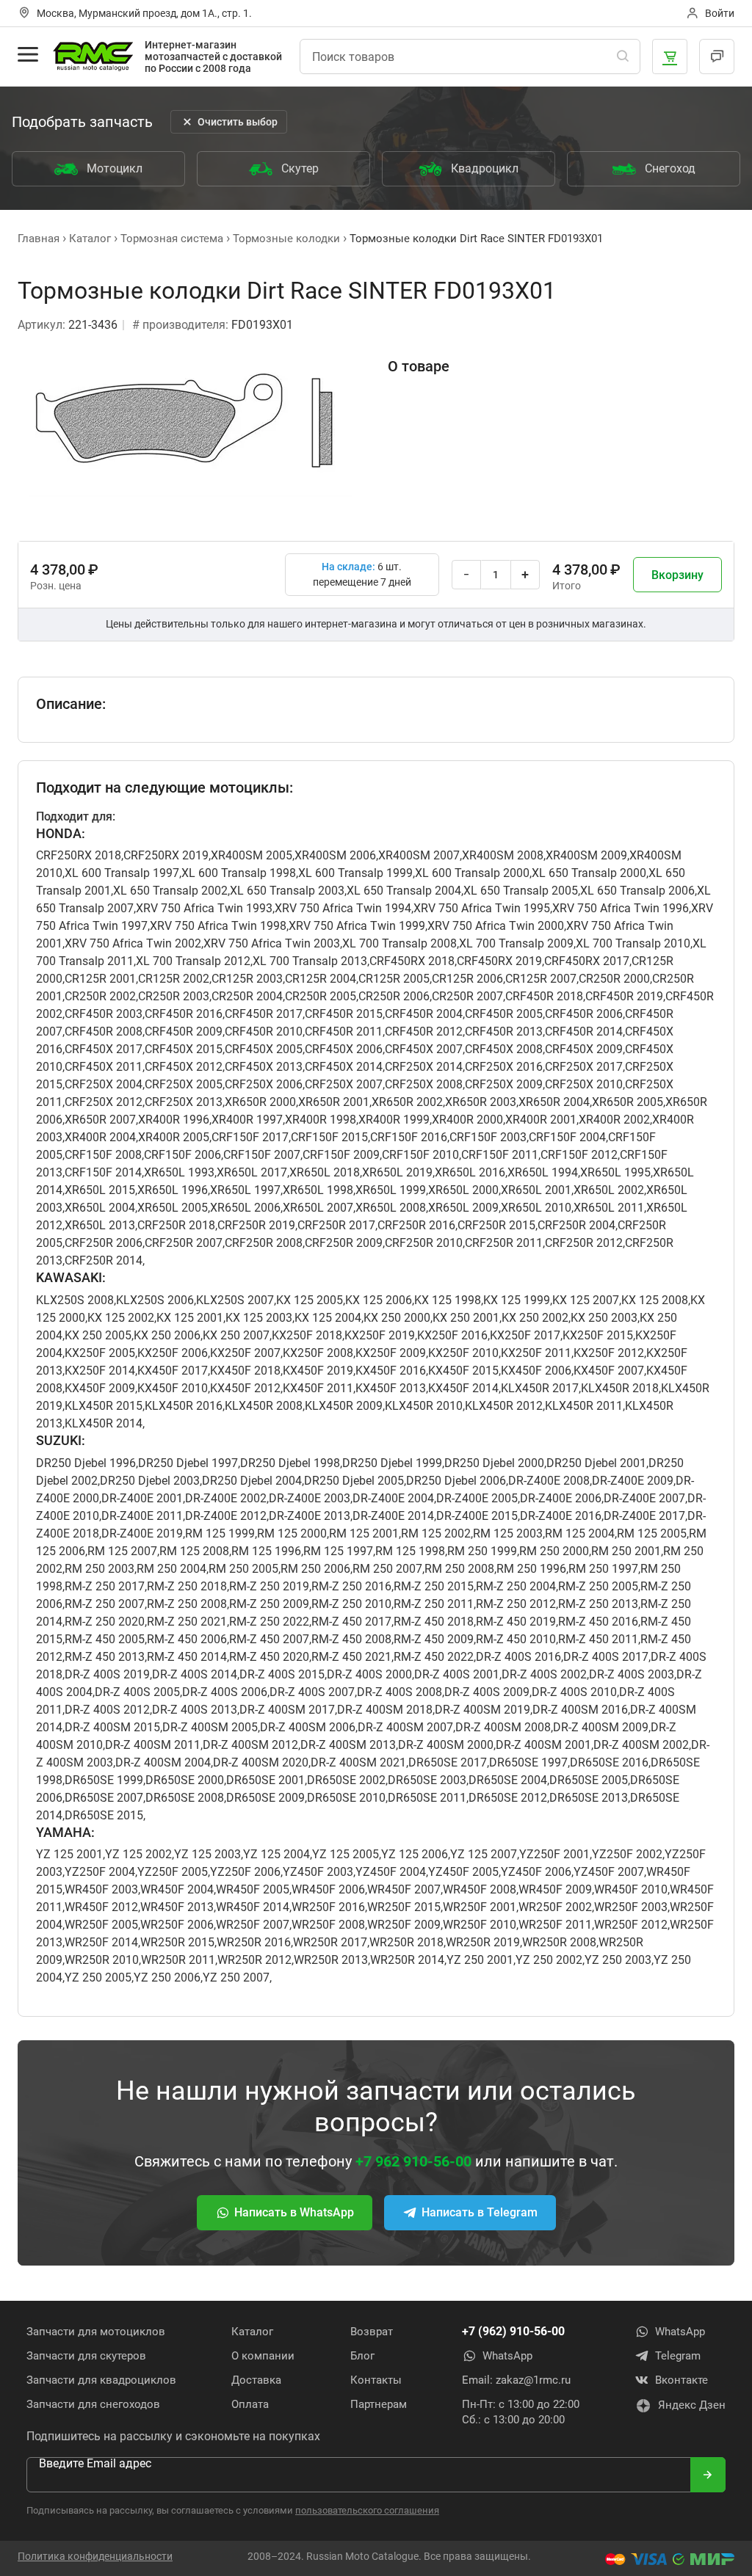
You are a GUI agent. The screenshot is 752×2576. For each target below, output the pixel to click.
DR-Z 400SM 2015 (112, 1727)
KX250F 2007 (245, 1353)
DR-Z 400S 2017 (606, 1657)
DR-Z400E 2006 (561, 1498)
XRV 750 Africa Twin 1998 (218, 926)
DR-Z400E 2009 (633, 1481)
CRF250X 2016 (504, 1067)
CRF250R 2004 (576, 1225)
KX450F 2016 (391, 1371)
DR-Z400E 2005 (477, 1498)
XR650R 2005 (628, 1102)
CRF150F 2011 (500, 1155)
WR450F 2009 (555, 1889)
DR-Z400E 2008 (549, 1481)
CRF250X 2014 (424, 1067)
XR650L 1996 (173, 1190)
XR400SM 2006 (335, 855)
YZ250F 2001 (554, 1854)
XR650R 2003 (481, 1102)
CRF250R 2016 (416, 1225)
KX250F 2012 (609, 1353)
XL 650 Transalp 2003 (287, 891)
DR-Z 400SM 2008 (503, 1727)
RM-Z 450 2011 (598, 1639)
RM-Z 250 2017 (105, 1586)
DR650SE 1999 (104, 1780)
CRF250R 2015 (496, 1225)
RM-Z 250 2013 (598, 1604)
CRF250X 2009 (504, 1084)
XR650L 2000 (463, 1190)
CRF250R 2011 (504, 1243)
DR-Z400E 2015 (477, 1516)
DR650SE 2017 (448, 1762)
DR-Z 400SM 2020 (261, 1762)
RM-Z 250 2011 (434, 1604)
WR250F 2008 (328, 1925)
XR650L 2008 (391, 1208)
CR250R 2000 (614, 979)
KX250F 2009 (391, 1353)
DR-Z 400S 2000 (369, 1674)
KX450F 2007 (609, 1371)
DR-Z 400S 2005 (137, 1692)
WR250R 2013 (331, 1960)
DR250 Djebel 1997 (188, 1463)
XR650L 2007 (318, 1208)
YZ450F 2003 (318, 1872)
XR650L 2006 (245, 1208)
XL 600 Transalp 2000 (472, 873)
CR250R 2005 (321, 996)
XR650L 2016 (470, 1172)
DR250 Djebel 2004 (252, 1481)
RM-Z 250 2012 (516, 1604)
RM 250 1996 (531, 1569)
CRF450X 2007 (424, 1049)
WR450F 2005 (253, 1889)
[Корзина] (670, 57)
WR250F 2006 (177, 1925)
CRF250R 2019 (256, 1225)
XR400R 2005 (174, 1137)
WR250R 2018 (406, 1942)
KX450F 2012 (245, 1388)
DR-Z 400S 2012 (107, 1710)
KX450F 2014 (463, 1388)
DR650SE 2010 (346, 1798)
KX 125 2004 (328, 1318)
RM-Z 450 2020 (269, 1657)
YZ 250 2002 (549, 1960)
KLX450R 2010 (424, 1406)
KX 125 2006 (379, 1300)
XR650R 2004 (554, 1102)
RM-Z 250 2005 (598, 1586)
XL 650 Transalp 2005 (521, 891)
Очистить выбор (238, 122)
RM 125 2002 (436, 1533)
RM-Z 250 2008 (187, 1604)
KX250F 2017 (525, 1335)
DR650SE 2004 (508, 1780)
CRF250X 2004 (104, 1084)
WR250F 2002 (555, 1907)
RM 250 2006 (315, 1569)
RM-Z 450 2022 (434, 1657)
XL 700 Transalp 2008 (399, 943)
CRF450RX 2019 (499, 961)
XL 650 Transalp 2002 (170, 891)
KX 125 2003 (259, 1318)
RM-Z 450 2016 (598, 1622)
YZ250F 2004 (100, 1872)
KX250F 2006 (173, 1353)
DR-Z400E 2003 (310, 1498)
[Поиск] (623, 57)
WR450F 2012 (101, 1907)
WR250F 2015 (404, 1907)
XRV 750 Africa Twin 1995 (482, 908)
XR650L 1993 (179, 1172)
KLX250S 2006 (155, 1300)
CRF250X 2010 (584, 1084)
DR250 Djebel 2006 (456, 1481)
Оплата (250, 2404)
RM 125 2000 (292, 1533)
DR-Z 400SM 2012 (250, 1745)
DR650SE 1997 (528, 1762)
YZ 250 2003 (618, 1960)
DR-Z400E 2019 (142, 1533)
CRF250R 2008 (264, 1243)
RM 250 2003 (100, 1569)
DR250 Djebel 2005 (354, 1481)
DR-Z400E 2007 (644, 1498)
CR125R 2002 (174, 979)
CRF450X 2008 (504, 1049)
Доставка (256, 2380)
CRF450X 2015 (184, 1049)
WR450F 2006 (328, 1889)
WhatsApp (507, 2356)
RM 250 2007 (387, 1569)
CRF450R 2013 (504, 1032)
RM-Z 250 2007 (105, 1604)
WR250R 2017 (330, 1942)
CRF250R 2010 (424, 1243)
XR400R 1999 (394, 1120)
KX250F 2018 (307, 1335)
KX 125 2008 (655, 1300)
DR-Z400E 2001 (142, 1498)
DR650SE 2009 (265, 1798)
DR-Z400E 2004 (393, 1498)
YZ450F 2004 (391, 1872)
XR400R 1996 (174, 1120)
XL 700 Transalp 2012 (193, 961)
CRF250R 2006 (104, 1243)
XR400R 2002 (614, 1120)
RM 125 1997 (338, 1551)
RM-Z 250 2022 (269, 1622)
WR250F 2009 (404, 1925)
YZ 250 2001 (480, 1960)
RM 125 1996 (266, 1551)
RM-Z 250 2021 (187, 1622)
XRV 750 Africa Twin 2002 (133, 943)
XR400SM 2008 (503, 855)
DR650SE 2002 (346, 1780)
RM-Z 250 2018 (187, 1586)
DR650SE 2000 (185, 1780)
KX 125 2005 (310, 1300)
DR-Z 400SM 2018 (385, 1710)
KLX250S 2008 (75, 1300)
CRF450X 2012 (184, 1067)
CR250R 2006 (394, 996)
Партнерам (379, 2404)
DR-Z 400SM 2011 (153, 1745)
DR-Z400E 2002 (226, 1498)
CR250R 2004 (247, 996)
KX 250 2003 (604, 1318)
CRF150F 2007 (262, 1155)
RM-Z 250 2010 (351, 1604)
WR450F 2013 (177, 1907)
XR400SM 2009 (586, 855)
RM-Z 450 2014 (187, 1657)
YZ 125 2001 (69, 1854)
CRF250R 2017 (336, 1225)
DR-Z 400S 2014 (195, 1674)
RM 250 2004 (171, 1569)
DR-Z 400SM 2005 (210, 1727)
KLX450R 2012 (504, 1406)
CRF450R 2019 (624, 996)
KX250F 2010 (463, 1353)
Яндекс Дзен (692, 2405)
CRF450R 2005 (504, 1014)
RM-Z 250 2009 (269, 1604)
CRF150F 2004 (567, 1137)
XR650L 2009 (463, 1208)
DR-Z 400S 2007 (312, 1692)
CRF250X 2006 (264, 1084)
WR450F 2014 (253, 1907)
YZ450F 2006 (536, 1872)
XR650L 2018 (325, 1172)
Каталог (252, 2332)
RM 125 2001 (364, 1533)
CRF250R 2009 (344, 1243)
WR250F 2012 (631, 1925)
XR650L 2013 (100, 1225)
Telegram (678, 2356)
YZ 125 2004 (276, 1854)
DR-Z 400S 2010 (574, 1692)
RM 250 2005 (243, 1569)
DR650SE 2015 (104, 1815)
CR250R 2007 (467, 996)
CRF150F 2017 (250, 1137)
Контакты (376, 2380)
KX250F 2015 (598, 1335)
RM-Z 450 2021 (351, 1657)
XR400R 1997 (247, 1120)
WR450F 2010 (631, 1889)
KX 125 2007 (586, 1300)
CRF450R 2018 (544, 996)
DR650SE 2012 (508, 1798)
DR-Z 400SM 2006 (308, 1727)
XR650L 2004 (100, 1208)
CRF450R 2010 (264, 1032)
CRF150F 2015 (329, 1137)
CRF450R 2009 (184, 1032)
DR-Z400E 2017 (644, 1516)
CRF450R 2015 (344, 1014)
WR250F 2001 (480, 1907)
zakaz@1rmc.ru (533, 2380)
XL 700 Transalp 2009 (516, 943)
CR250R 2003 (174, 996)
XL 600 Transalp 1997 (122, 873)
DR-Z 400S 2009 (487, 1692)
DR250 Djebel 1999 (392, 1463)
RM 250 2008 (459, 1569)
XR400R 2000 (467, 1120)
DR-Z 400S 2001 (457, 1674)
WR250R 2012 (254, 1960)
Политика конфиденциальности (95, 2556)
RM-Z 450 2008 (351, 1639)
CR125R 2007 (541, 979)
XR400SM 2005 (252, 855)
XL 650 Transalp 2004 (404, 891)
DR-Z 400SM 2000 (446, 1745)
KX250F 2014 (100, 1371)
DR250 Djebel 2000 (494, 1463)
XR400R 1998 (321, 1120)
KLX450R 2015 (104, 1406)
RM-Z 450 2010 (516, 1639)
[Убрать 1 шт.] (466, 575)
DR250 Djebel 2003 (150, 1481)
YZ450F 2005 (463, 1872)
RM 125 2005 (652, 1533)
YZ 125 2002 (138, 1854)
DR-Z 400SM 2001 (543, 1745)
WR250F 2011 (555, 1925)
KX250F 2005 (100, 1353)
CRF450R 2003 (104, 1014)
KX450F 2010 (173, 1388)
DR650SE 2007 (104, 1798)
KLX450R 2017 (540, 1388)
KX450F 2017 (173, 1371)
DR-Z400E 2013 (310, 1516)
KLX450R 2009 (344, 1406)
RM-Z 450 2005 (105, 1639)
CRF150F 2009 (341, 1155)
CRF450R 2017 (264, 1014)
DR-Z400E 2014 (393, 1516)
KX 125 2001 (190, 1318)
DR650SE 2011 (427, 1798)
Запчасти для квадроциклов (101, 2380)
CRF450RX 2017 (587, 961)
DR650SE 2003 (427, 1780)
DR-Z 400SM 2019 (482, 1710)
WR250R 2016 (254, 1942)
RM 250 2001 (626, 1551)
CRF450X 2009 (584, 1049)
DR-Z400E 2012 (226, 1516)
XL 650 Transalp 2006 (637, 891)
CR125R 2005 (394, 979)
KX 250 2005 (98, 1335)
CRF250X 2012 (104, 1102)
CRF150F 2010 (420, 1155)
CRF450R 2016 (184, 1014)
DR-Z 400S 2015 (282, 1674)
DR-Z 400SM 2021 (358, 1762)
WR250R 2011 (178, 1960)
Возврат (372, 2332)
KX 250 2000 (397, 1318)
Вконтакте (681, 2380)
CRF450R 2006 (584, 1014)
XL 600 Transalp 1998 (239, 873)
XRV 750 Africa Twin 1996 (621, 908)
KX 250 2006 (167, 1335)
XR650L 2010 (536, 1208)
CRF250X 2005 (184, 1084)
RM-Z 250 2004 (516, 1586)
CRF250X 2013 (184, 1102)
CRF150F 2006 (182, 1155)
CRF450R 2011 (344, 1032)
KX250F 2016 (452, 1335)
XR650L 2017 (252, 1172)
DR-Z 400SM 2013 (348, 1745)
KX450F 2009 (100, 1388)
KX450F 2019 (318, 1371)
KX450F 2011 (318, 1388)
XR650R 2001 (334, 1102)
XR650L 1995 (615, 1172)
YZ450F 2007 (609, 1872)
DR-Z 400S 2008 (399, 1692)
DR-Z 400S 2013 (195, 1710)
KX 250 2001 (466, 1318)
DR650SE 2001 (265, 1780)
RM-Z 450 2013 (105, 1657)
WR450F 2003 (101, 1889)
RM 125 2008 (194, 1551)
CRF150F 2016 (409, 1137)
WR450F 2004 (177, 1889)
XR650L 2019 (397, 1172)
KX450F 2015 (463, 1371)
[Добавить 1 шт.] (525, 575)
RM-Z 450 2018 (434, 1622)
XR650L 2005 (173, 1208)
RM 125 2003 (508, 1533)
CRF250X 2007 (344, 1084)
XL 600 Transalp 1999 (355, 873)
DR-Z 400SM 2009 (601, 1727)
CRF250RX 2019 (166, 855)
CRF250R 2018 (176, 1225)
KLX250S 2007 (235, 1300)
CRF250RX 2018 (79, 855)
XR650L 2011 (609, 1208)
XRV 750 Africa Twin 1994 (343, 908)
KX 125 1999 (517, 1300)
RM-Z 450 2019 (516, 1622)
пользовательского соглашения (367, 2510)
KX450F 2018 (245, 1371)
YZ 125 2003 (207, 1854)
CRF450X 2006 (344, 1049)
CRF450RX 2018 (412, 961)
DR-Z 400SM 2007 (405, 1727)
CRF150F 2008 (103, 1155)
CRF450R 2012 (424, 1032)
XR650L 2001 (536, 1190)
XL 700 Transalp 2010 (633, 943)
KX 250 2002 (535, 1318)
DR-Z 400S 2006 (225, 1692)
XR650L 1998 (318, 1190)
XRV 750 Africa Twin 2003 (272, 943)
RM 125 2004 (580, 1533)
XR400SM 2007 (419, 855)
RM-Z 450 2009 (434, 1639)
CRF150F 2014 (103, 1172)
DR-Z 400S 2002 (544, 1674)
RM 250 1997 (603, 1569)
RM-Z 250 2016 (351, 1586)
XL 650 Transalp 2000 (589, 873)
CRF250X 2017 (584, 1067)
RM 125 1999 (220, 1533)
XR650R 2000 (260, 1102)
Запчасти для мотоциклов (96, 2332)
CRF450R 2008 (104, 1032)
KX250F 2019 (380, 1335)
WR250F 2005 (101, 1925)
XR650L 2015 (100, 1190)
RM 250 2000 (554, 1551)
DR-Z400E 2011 (142, 1516)
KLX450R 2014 (104, 1423)
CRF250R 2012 (584, 1243)
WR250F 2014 (101, 1942)
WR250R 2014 (407, 1960)
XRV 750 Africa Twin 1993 (204, 908)
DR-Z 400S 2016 (518, 1657)
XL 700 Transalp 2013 (310, 961)
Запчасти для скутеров (86, 2356)
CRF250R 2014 (104, 1260)
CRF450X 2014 (344, 1067)
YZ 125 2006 (415, 1854)
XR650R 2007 (100, 1120)
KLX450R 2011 (584, 1406)
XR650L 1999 (391, 1190)
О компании (263, 2356)
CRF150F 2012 (579, 1155)
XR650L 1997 (245, 1190)
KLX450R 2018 (620, 1388)
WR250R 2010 (102, 1960)
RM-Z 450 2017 (351, 1622)
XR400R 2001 (541, 1120)
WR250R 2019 (483, 1942)
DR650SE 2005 (589, 1780)
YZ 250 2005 (98, 1978)
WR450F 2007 (404, 1889)
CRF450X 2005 (264, 1049)
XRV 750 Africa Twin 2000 (496, 926)
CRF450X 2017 (104, 1049)
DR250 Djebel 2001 (596, 1463)
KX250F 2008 (318, 1353)
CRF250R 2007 (184, 1243)
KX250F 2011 (536, 1353)
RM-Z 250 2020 (105, 1622)
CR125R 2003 (247, 979)
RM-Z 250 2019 (269, 1586)
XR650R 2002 (407, 1102)
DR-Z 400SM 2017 (287, 1710)
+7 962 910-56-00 (413, 2161)
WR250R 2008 (559, 1942)
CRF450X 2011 (104, 1067)
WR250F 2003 (631, 1907)
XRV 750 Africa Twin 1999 (357, 926)
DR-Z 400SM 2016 (580, 1710)
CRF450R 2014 (584, 1032)
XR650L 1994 (543, 1172)
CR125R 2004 (321, 979)
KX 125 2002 (121, 1318)
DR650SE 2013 (589, 1798)
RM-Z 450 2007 (269, 1639)
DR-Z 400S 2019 (107, 1674)
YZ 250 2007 (236, 1978)
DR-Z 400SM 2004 (163, 1762)
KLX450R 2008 (264, 1406)
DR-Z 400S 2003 (632, 1674)
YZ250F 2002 (627, 1854)
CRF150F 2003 (488, 1137)
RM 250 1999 (482, 1551)
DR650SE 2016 (609, 1762)
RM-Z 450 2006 (187, 1639)
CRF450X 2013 (264, 1067)
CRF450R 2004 (424, 1014)
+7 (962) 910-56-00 (513, 2331)
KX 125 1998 (448, 1300)
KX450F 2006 (536, 1371)
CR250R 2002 (100, 996)
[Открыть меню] (28, 54)
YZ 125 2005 (346, 1854)
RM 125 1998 (410, 1551)
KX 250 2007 (236, 1335)
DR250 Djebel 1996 (86, 1463)
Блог (362, 2356)
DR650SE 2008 (185, 1798)
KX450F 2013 (391, 1388)
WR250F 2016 (328, 1907)
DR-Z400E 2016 (561, 1516)
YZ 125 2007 (484, 1854)
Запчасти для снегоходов (93, 2404)
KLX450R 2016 (184, 1406)
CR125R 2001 (100, 979)
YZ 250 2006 (167, 1978)
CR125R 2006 (467, 979)
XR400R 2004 (100, 1137)
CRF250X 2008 (424, 1084)
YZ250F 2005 (173, 1872)
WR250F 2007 (253, 1925)
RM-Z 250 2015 (434, 1586)
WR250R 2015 (177, 1942)
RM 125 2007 (122, 1551)
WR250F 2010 (480, 1925)
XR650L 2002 (609, 1190)
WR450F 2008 (480, 1889)
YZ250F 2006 (245, 1872)
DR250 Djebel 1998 (290, 1463)
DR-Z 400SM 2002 (641, 1745)
